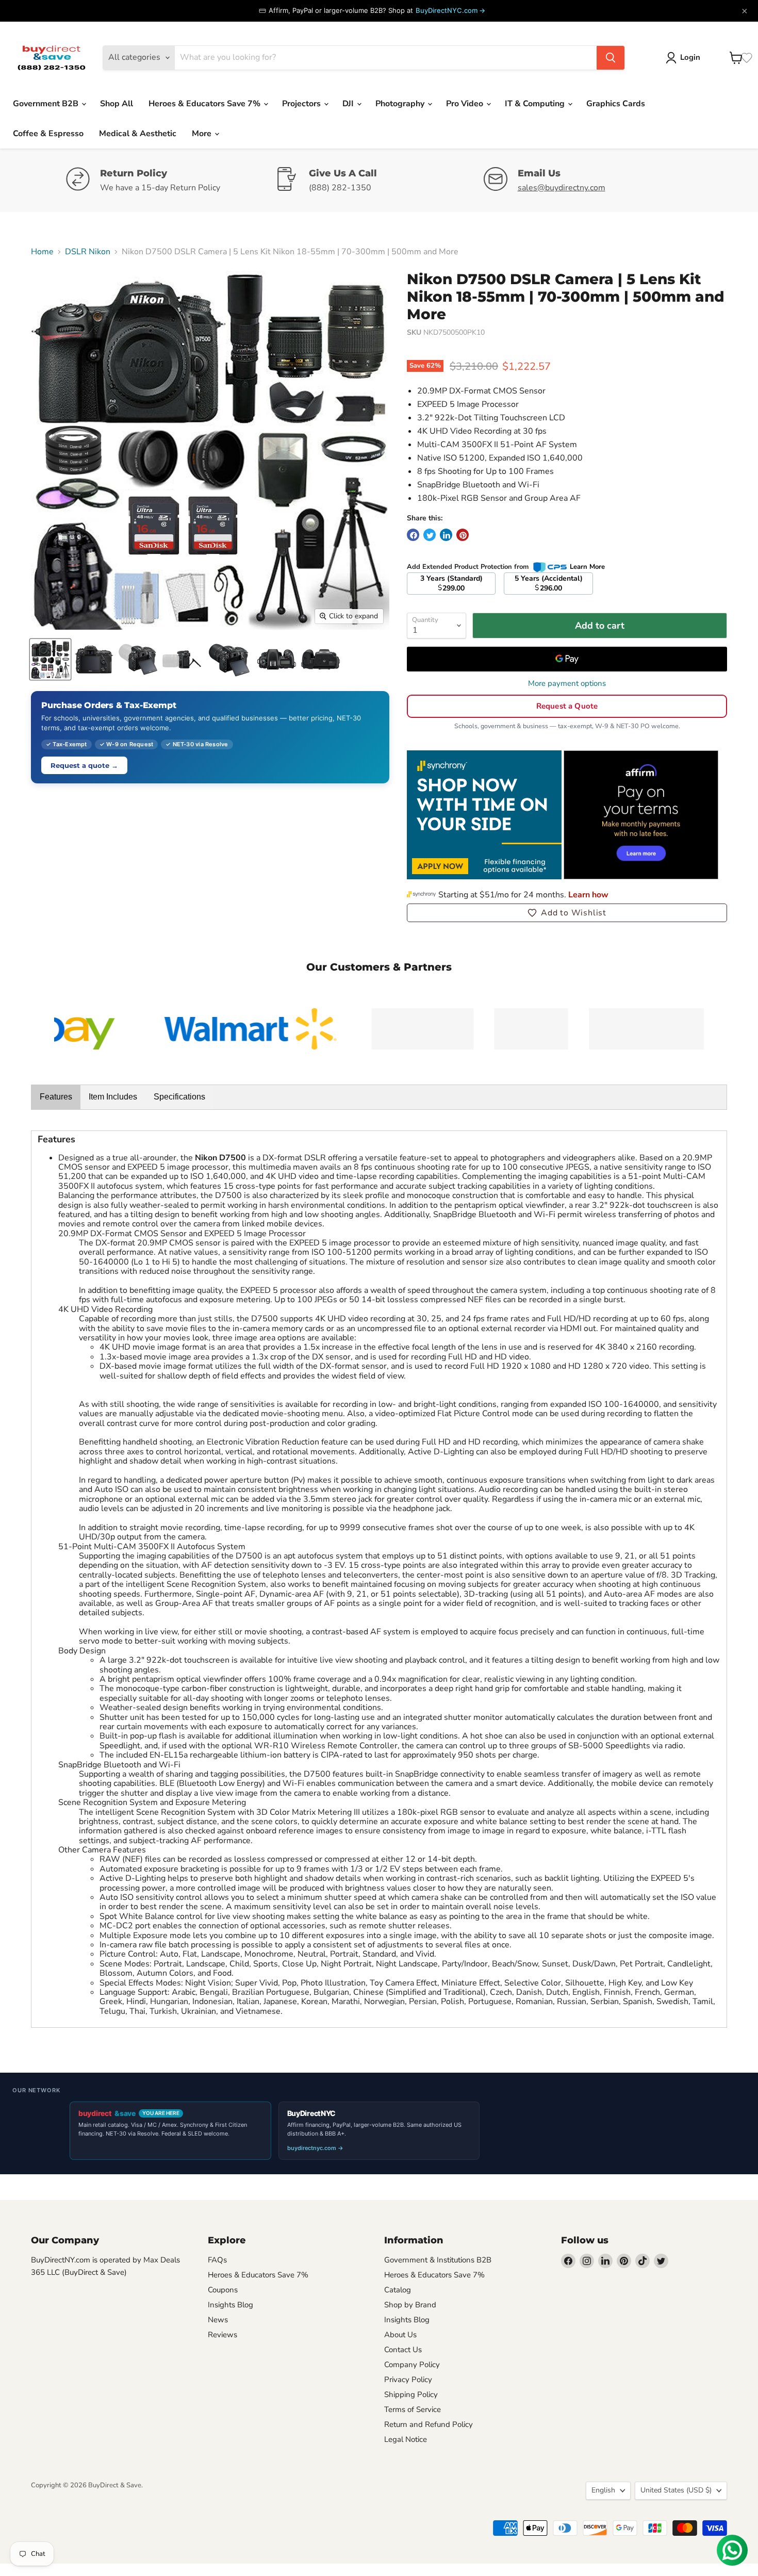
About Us (400, 2335)
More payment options (567, 684)
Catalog (398, 2290)
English (603, 2490)
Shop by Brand (410, 2305)
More (203, 134)
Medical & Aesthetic (138, 134)
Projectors (302, 104)
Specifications (179, 1097)
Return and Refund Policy (429, 2424)
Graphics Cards (616, 104)
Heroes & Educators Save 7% (205, 104)
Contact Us (403, 2350)
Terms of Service (413, 2409)
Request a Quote (567, 706)
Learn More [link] (587, 567)
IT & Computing (536, 104)
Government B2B (47, 104)
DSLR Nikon (88, 252)
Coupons (223, 2290)
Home (42, 252)
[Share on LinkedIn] (446, 535)
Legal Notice (406, 2439)
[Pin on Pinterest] (463, 535)
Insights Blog (230, 2305)
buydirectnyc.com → (315, 2148)
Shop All (117, 104)
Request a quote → (84, 765)
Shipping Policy (411, 2394)
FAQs (217, 2260)
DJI (349, 104)
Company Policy (412, 2365)
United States (676, 2490)
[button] (567, 913)
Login (690, 57)
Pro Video (466, 104)
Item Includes (113, 1097)
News (218, 2320)
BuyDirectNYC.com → (450, 10)
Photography (401, 104)
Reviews (223, 2335)
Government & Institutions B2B (438, 2260)
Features (56, 1097)
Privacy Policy (408, 2380)
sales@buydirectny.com (562, 188)
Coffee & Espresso (48, 134)
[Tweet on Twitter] (430, 535)
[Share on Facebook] (413, 535)
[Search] (611, 58)
